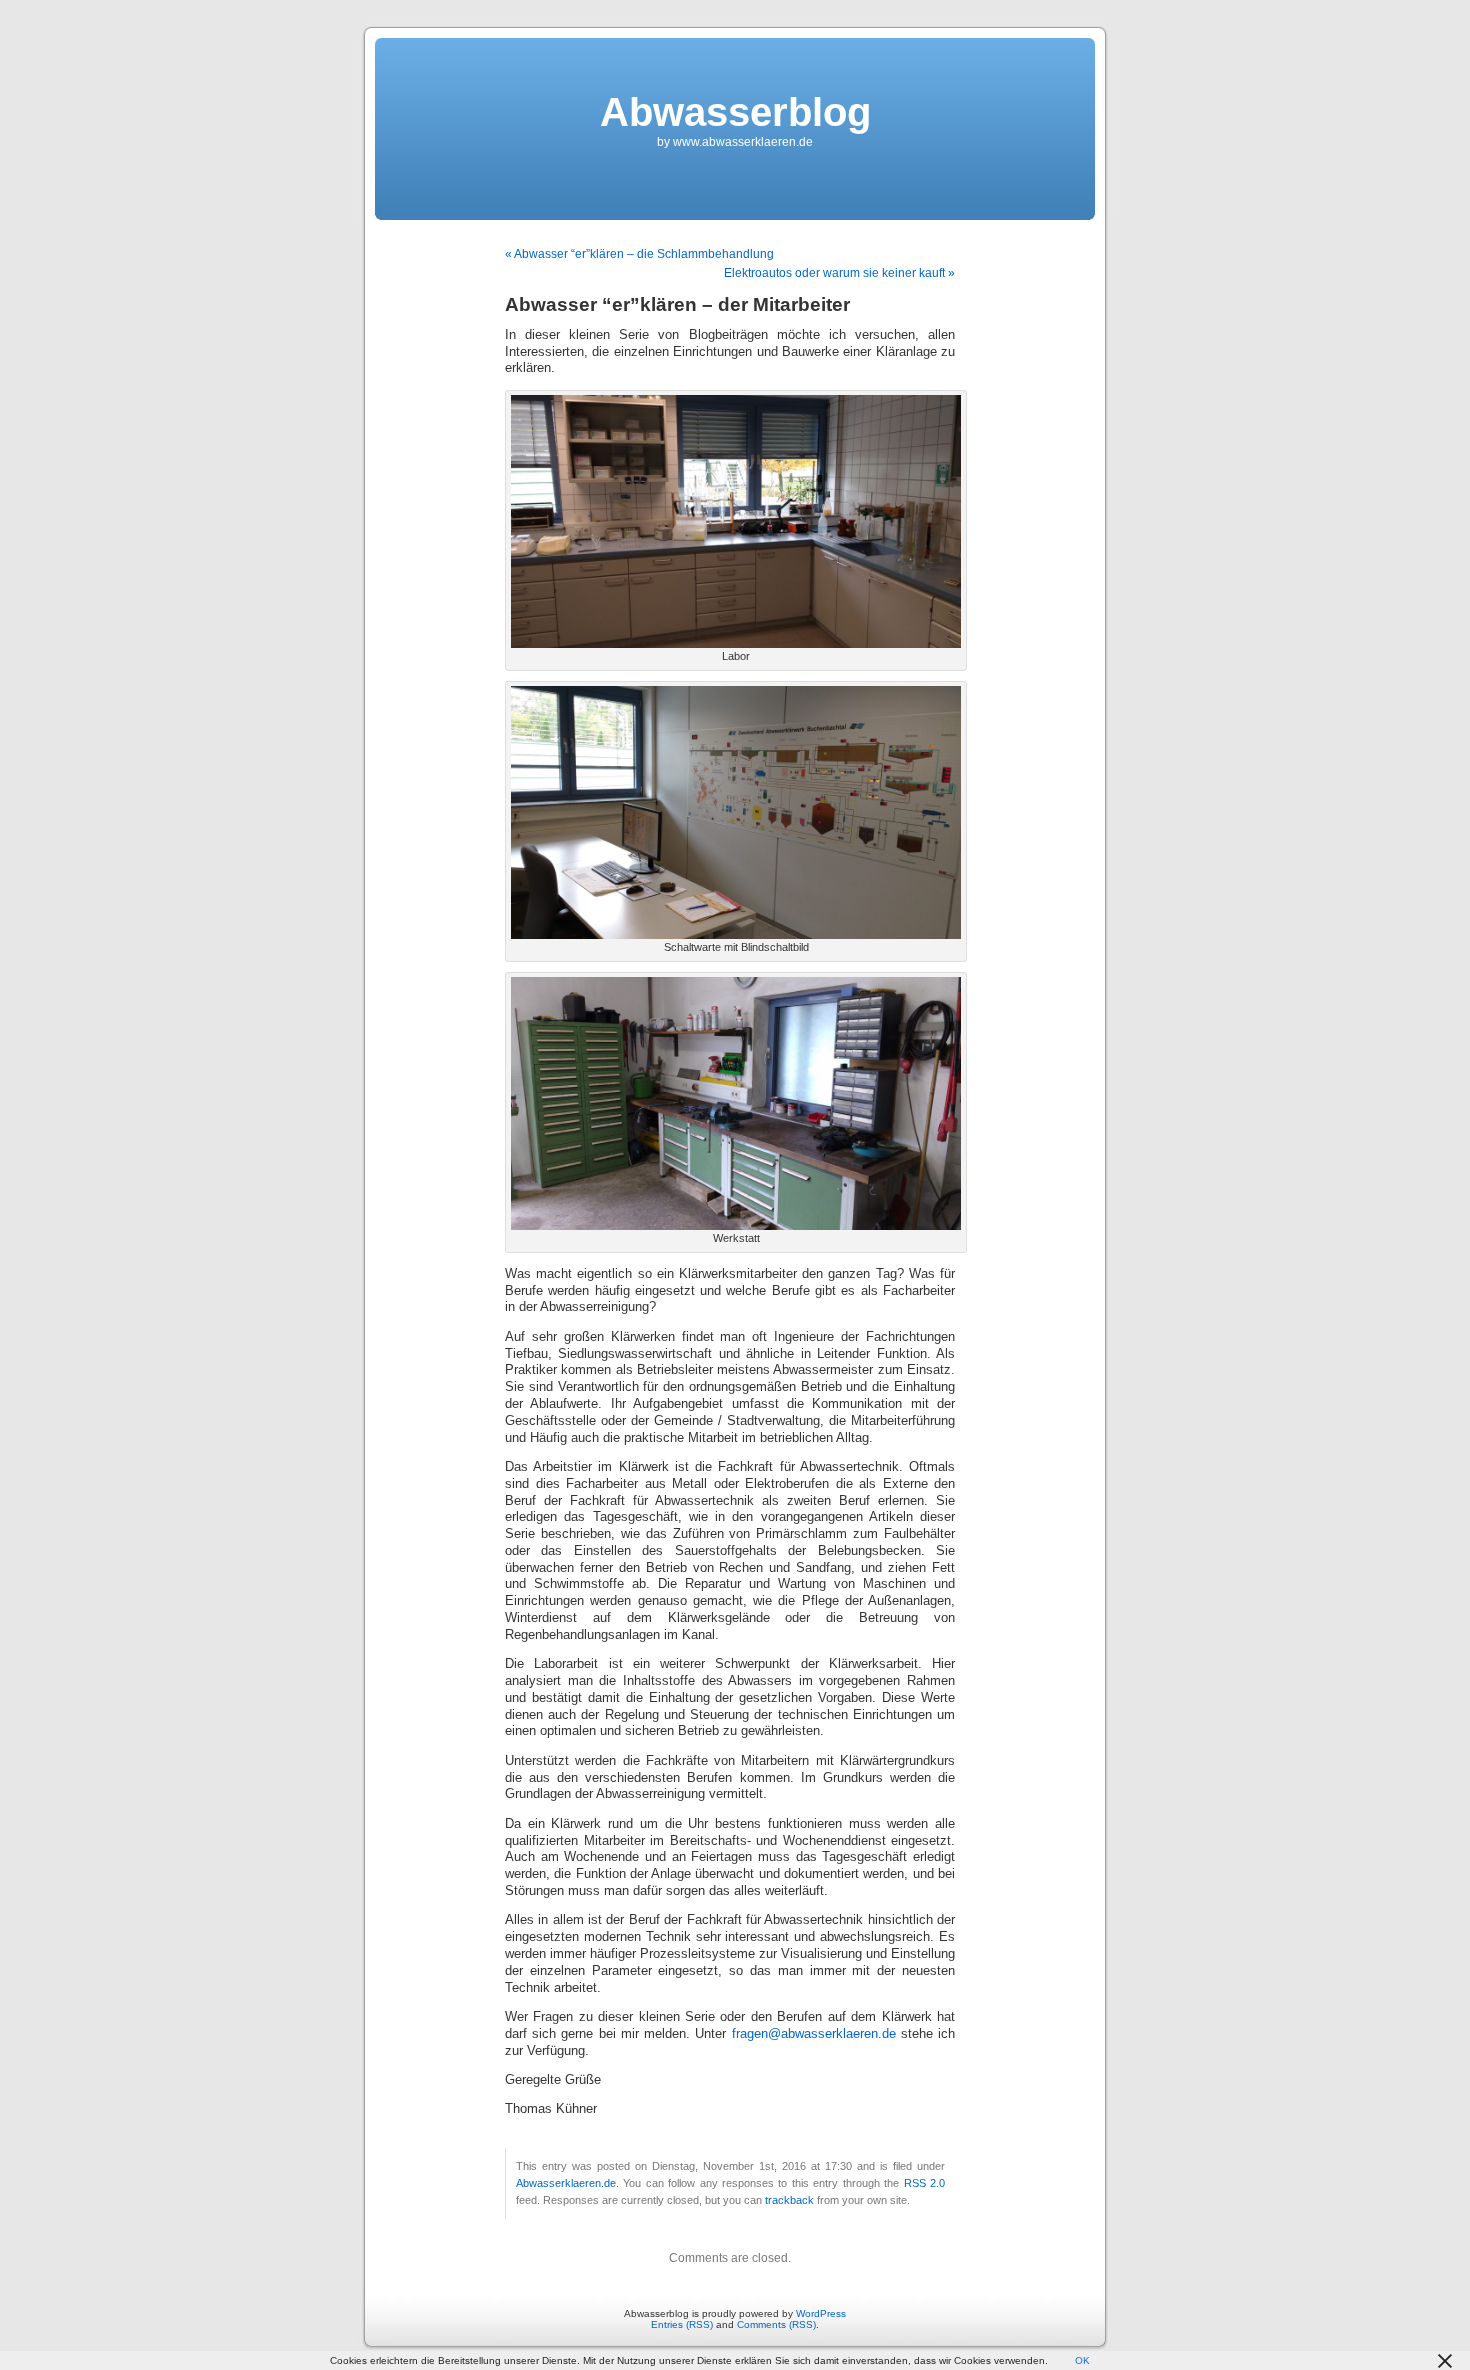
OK (1082, 2360)
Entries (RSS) (682, 2324)
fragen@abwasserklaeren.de (814, 2034)
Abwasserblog (735, 112)
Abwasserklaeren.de (566, 2183)
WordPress (821, 2313)
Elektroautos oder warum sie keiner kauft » (839, 273)
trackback (789, 2200)
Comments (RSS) (776, 2324)
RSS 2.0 (924, 2183)
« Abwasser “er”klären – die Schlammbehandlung (639, 254)
